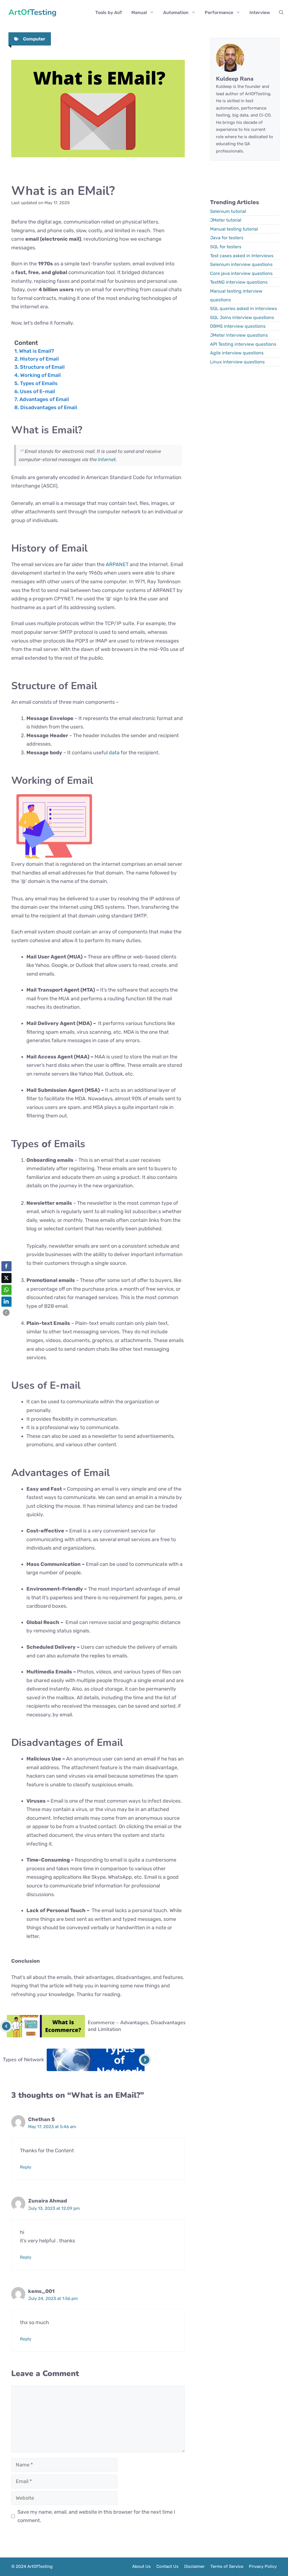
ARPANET (117, 564)
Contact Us (167, 2566)
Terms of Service (227, 2566)
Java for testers (227, 238)
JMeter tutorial (226, 220)
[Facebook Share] (6, 1266)
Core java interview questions (241, 273)
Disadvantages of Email (49, 407)
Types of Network (23, 2060)
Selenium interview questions (241, 264)
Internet (107, 459)
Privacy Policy (263, 2566)
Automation (176, 12)
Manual (139, 12)
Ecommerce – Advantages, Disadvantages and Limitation (137, 2026)
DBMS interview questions (238, 326)
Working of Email (40, 375)
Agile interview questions (237, 353)
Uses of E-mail (38, 391)
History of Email (39, 359)
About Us (141, 2566)
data (114, 753)
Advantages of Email (44, 399)
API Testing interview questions (243, 344)
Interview (260, 12)
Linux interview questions (237, 362)
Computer (34, 39)
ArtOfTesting (32, 13)
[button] (281, 13)
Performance (219, 12)
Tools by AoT (109, 12)
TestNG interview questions (239, 282)
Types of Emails (39, 383)
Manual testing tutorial (234, 229)
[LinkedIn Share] (6, 1302)
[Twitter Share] (6, 1278)
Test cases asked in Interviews (242, 256)
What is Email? (37, 351)
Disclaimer (194, 2566)
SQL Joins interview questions (242, 317)
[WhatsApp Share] (6, 1290)
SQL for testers (226, 247)
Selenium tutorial (228, 211)
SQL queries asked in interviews (244, 308)
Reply (26, 2167)
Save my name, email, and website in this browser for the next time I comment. (96, 2516)
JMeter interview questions (239, 335)
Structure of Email (42, 367)
